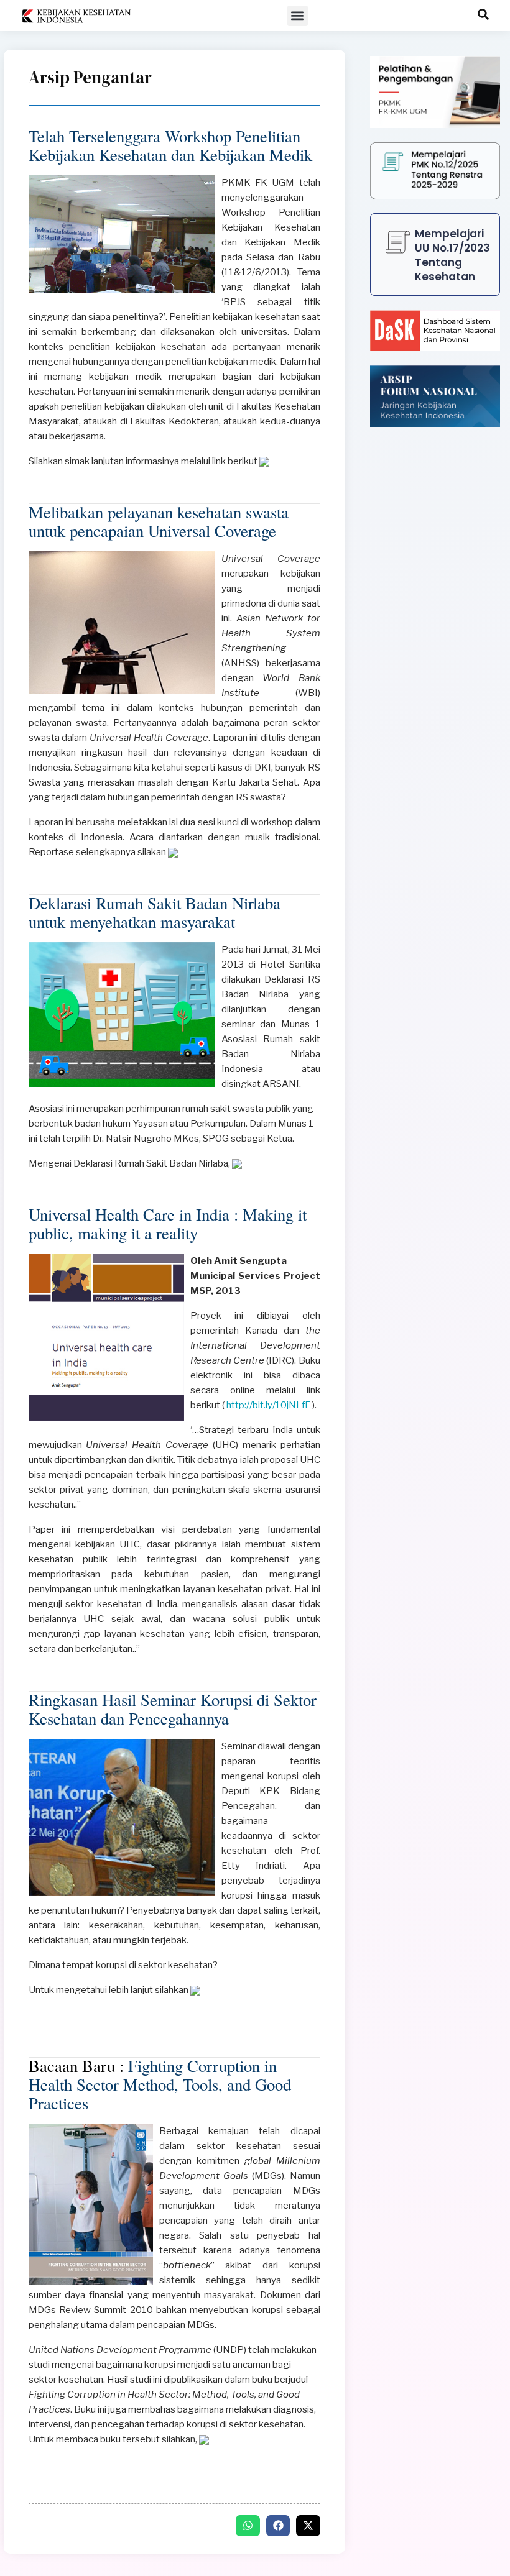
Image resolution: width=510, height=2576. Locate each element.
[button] (298, 16)
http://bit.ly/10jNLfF (267, 1405)
